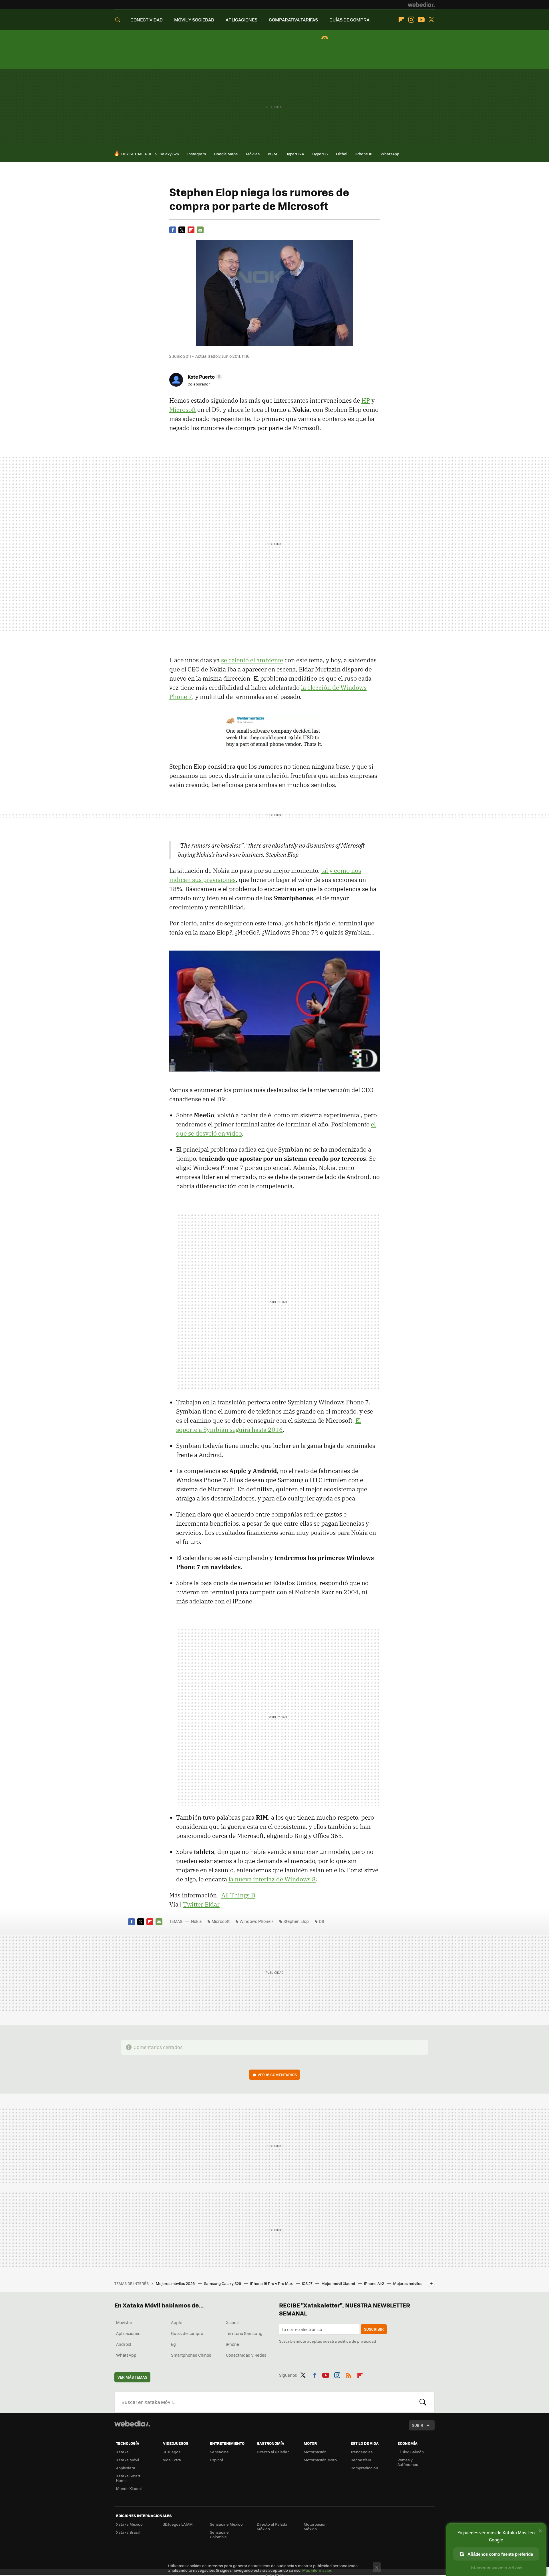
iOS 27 (308, 2283)
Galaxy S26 (169, 154)
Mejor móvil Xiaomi (339, 2283)
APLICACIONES (241, 20)
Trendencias (362, 2452)
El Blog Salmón (411, 2452)
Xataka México (129, 2524)
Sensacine (219, 2452)
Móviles (253, 154)
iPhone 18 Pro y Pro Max (272, 2283)
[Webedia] (421, 5)
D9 (322, 1921)
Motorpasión (315, 2452)
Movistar (124, 2322)
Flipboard (401, 20)
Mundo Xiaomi (129, 2488)
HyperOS (320, 154)
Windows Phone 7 (256, 1921)
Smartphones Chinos (191, 2355)
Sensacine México (226, 2524)
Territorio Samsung (244, 2333)
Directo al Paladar (273, 2452)
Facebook (173, 230)
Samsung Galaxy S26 (223, 2283)
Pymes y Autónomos (408, 2462)
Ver (277, 2075)
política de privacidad (357, 2341)
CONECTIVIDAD (147, 20)
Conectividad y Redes (246, 2355)
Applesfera (126, 2468)
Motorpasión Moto (320, 2460)
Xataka (122, 2452)
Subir (418, 2425)
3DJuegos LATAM (178, 2524)
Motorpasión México (315, 2526)
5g (173, 2344)
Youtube (421, 20)
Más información (317, 2570)
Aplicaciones (128, 2333)
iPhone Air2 (374, 2283)
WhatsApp (390, 154)
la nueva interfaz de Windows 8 (272, 1879)
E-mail (200, 230)
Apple (177, 2322)
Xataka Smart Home (128, 2478)
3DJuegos (172, 2452)
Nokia (196, 1921)
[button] (204, 377)
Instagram (411, 20)
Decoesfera (361, 2460)
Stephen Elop (296, 1921)
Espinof (216, 2460)
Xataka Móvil (128, 2460)
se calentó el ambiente (252, 660)
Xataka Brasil (128, 2532)
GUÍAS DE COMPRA (349, 20)
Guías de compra (187, 2333)
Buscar (423, 2402)
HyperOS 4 (295, 154)
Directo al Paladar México (273, 2526)
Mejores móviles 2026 (176, 2283)
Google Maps (226, 154)
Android (124, 2344)
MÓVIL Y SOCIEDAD (194, 20)
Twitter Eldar (201, 1904)
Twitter (431, 20)
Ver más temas (132, 2377)
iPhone (232, 2344)
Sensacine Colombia (219, 2534)
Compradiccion (364, 2468)
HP (366, 400)
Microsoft (183, 410)
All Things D (238, 1895)
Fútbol (342, 154)
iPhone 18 (364, 154)
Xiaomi (232, 2322)
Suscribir (374, 2329)
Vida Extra (172, 2460)
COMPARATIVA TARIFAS (293, 20)
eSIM (272, 154)
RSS (349, 2374)
